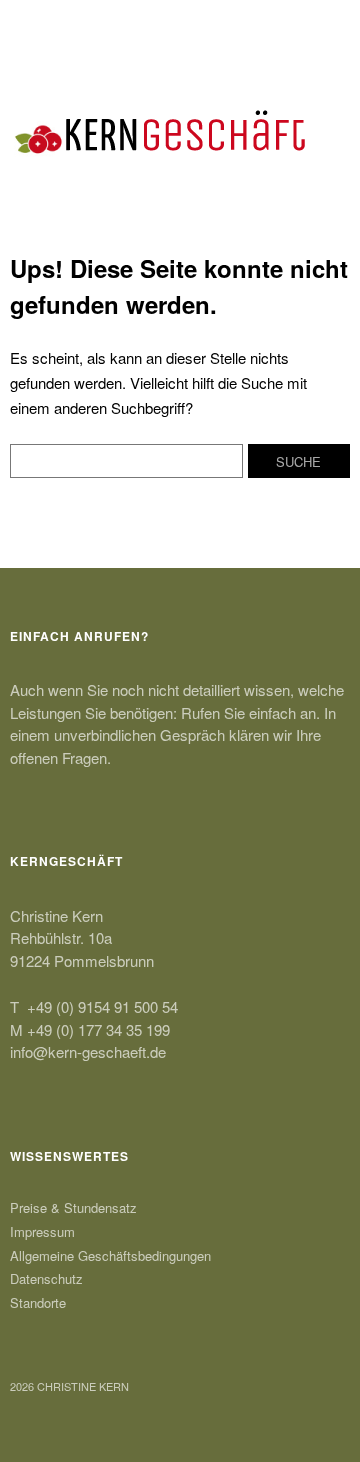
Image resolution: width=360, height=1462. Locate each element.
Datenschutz (46, 1278)
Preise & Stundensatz (73, 1207)
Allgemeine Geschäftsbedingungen (110, 1255)
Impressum (42, 1231)
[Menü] (35, 25)
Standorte (38, 1302)
